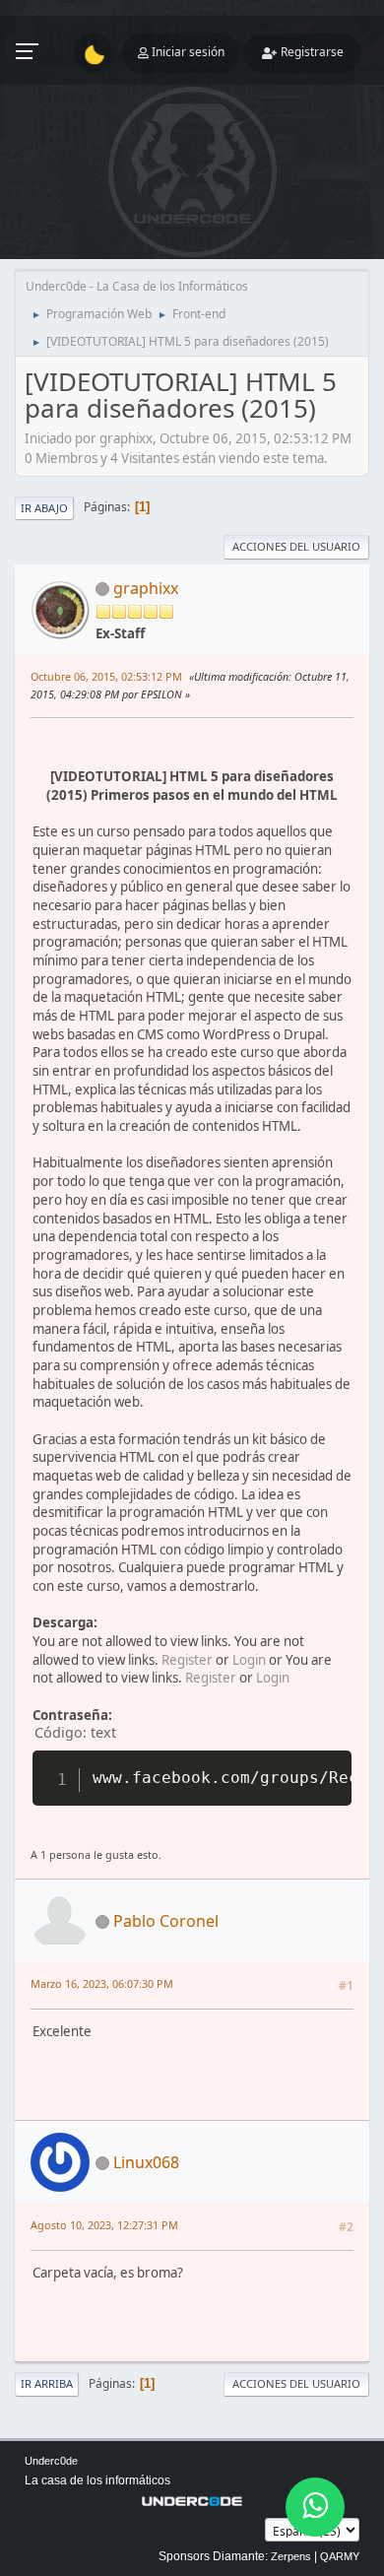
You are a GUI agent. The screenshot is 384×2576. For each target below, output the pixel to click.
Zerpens (291, 2556)
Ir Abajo (44, 508)
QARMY (340, 2556)
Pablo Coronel (166, 1921)
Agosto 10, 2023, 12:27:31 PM (104, 2225)
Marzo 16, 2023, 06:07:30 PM (102, 1983)
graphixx (146, 588)
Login (249, 1660)
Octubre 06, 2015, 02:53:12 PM (106, 676)
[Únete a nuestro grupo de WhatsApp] (315, 2507)
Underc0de (51, 2461)
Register (187, 1660)
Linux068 (146, 2162)
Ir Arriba (47, 2383)
